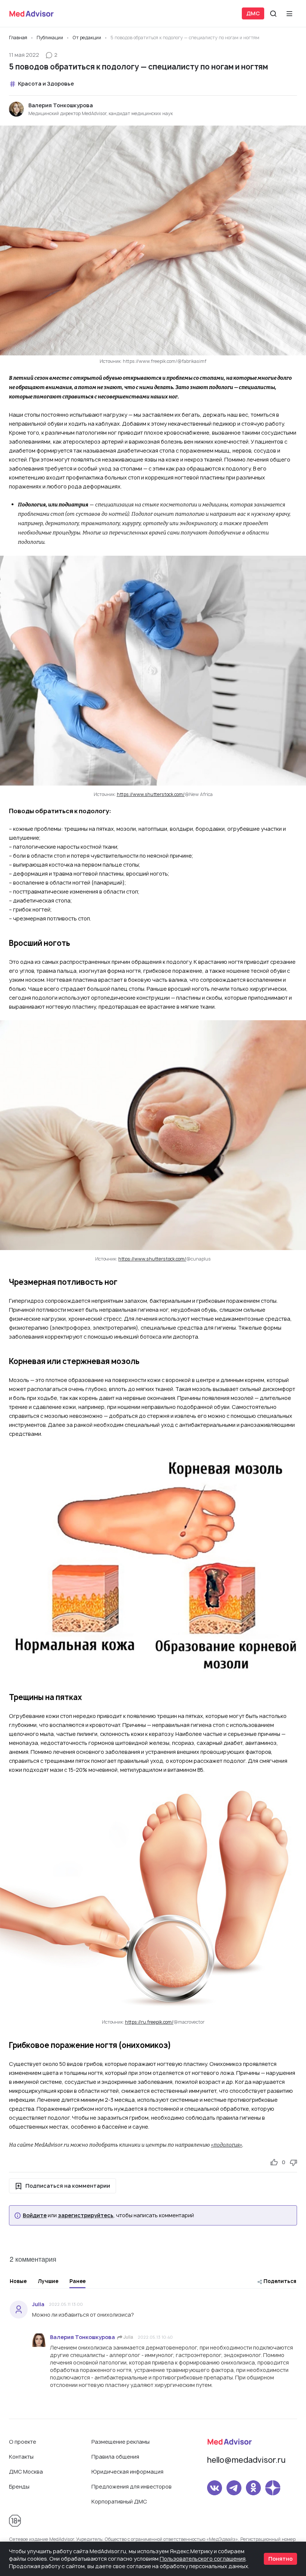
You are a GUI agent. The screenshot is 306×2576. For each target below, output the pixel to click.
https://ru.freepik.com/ (149, 2022)
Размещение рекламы (121, 2442)
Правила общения (115, 2457)
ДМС (253, 13)
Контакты (21, 2457)
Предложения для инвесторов (132, 2486)
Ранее (77, 2281)
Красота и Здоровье (46, 84)
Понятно (280, 2559)
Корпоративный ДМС (119, 2501)
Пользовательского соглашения (203, 2559)
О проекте (23, 2442)
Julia (128, 2337)
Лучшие (48, 2281)
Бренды (19, 2486)
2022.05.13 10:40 (155, 2337)
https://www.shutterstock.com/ (151, 794)
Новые (18, 2281)
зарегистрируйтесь (86, 2215)
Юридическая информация (127, 2472)
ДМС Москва (26, 2472)
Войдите (35, 2215)
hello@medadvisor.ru (246, 2460)
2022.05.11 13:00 (66, 2304)
